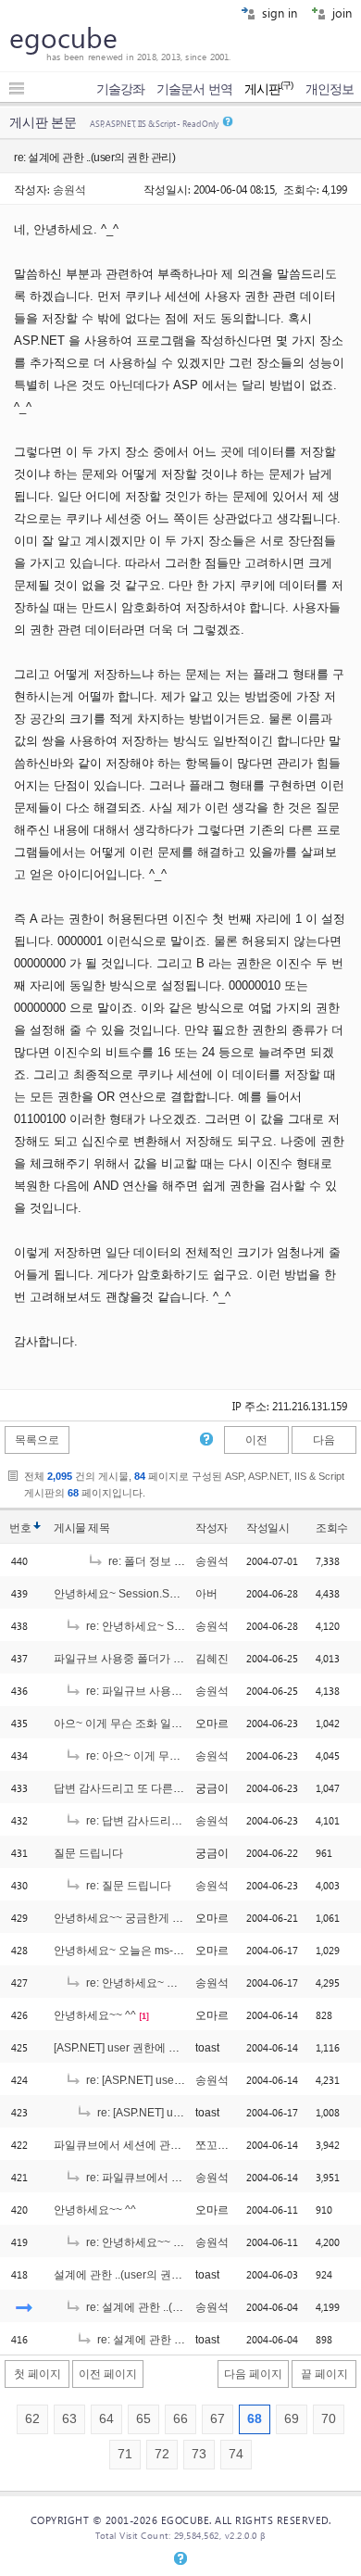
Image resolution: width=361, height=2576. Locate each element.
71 (125, 2454)
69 (292, 2419)
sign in (278, 13)
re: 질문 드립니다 (127, 1886)
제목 (99, 1528)
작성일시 (268, 1528)
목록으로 (37, 1440)
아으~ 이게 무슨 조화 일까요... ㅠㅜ (140, 1724)
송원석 (69, 189)
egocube (63, 37)
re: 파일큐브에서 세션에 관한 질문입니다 (186, 2178)
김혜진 (212, 1659)
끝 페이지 (324, 2374)
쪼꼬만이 (218, 2145)
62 (32, 2419)
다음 (324, 1440)
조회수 (332, 1528)
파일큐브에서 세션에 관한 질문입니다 (147, 2145)
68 (255, 2419)
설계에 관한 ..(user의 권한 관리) (132, 2275)
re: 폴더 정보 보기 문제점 (169, 1561)
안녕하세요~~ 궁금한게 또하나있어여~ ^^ (156, 1918)
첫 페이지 (37, 2374)
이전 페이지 (108, 2374)
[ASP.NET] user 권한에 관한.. (125, 2048)
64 (106, 2419)
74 (236, 2454)
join (340, 13)
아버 (206, 1594)
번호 (20, 1528)
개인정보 (330, 89)
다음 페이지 (253, 2374)
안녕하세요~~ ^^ (95, 2015)
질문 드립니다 (88, 1853)
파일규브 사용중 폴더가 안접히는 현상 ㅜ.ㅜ (162, 1659)
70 (329, 2419)
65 (143, 2419)
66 (180, 2419)
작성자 (212, 1528)
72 (162, 2454)
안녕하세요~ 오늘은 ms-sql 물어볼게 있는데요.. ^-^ (180, 1951)
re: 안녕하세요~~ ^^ (134, 2242)
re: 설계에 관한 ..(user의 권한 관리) (171, 2307)
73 (199, 2454)
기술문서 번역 (194, 89)
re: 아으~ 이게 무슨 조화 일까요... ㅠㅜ (179, 1756)
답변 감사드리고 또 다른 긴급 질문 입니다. (158, 1788)
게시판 (269, 89)
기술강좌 (120, 89)
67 (218, 2419)
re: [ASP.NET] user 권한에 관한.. (164, 2080)
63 (69, 2419)
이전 (256, 1440)
